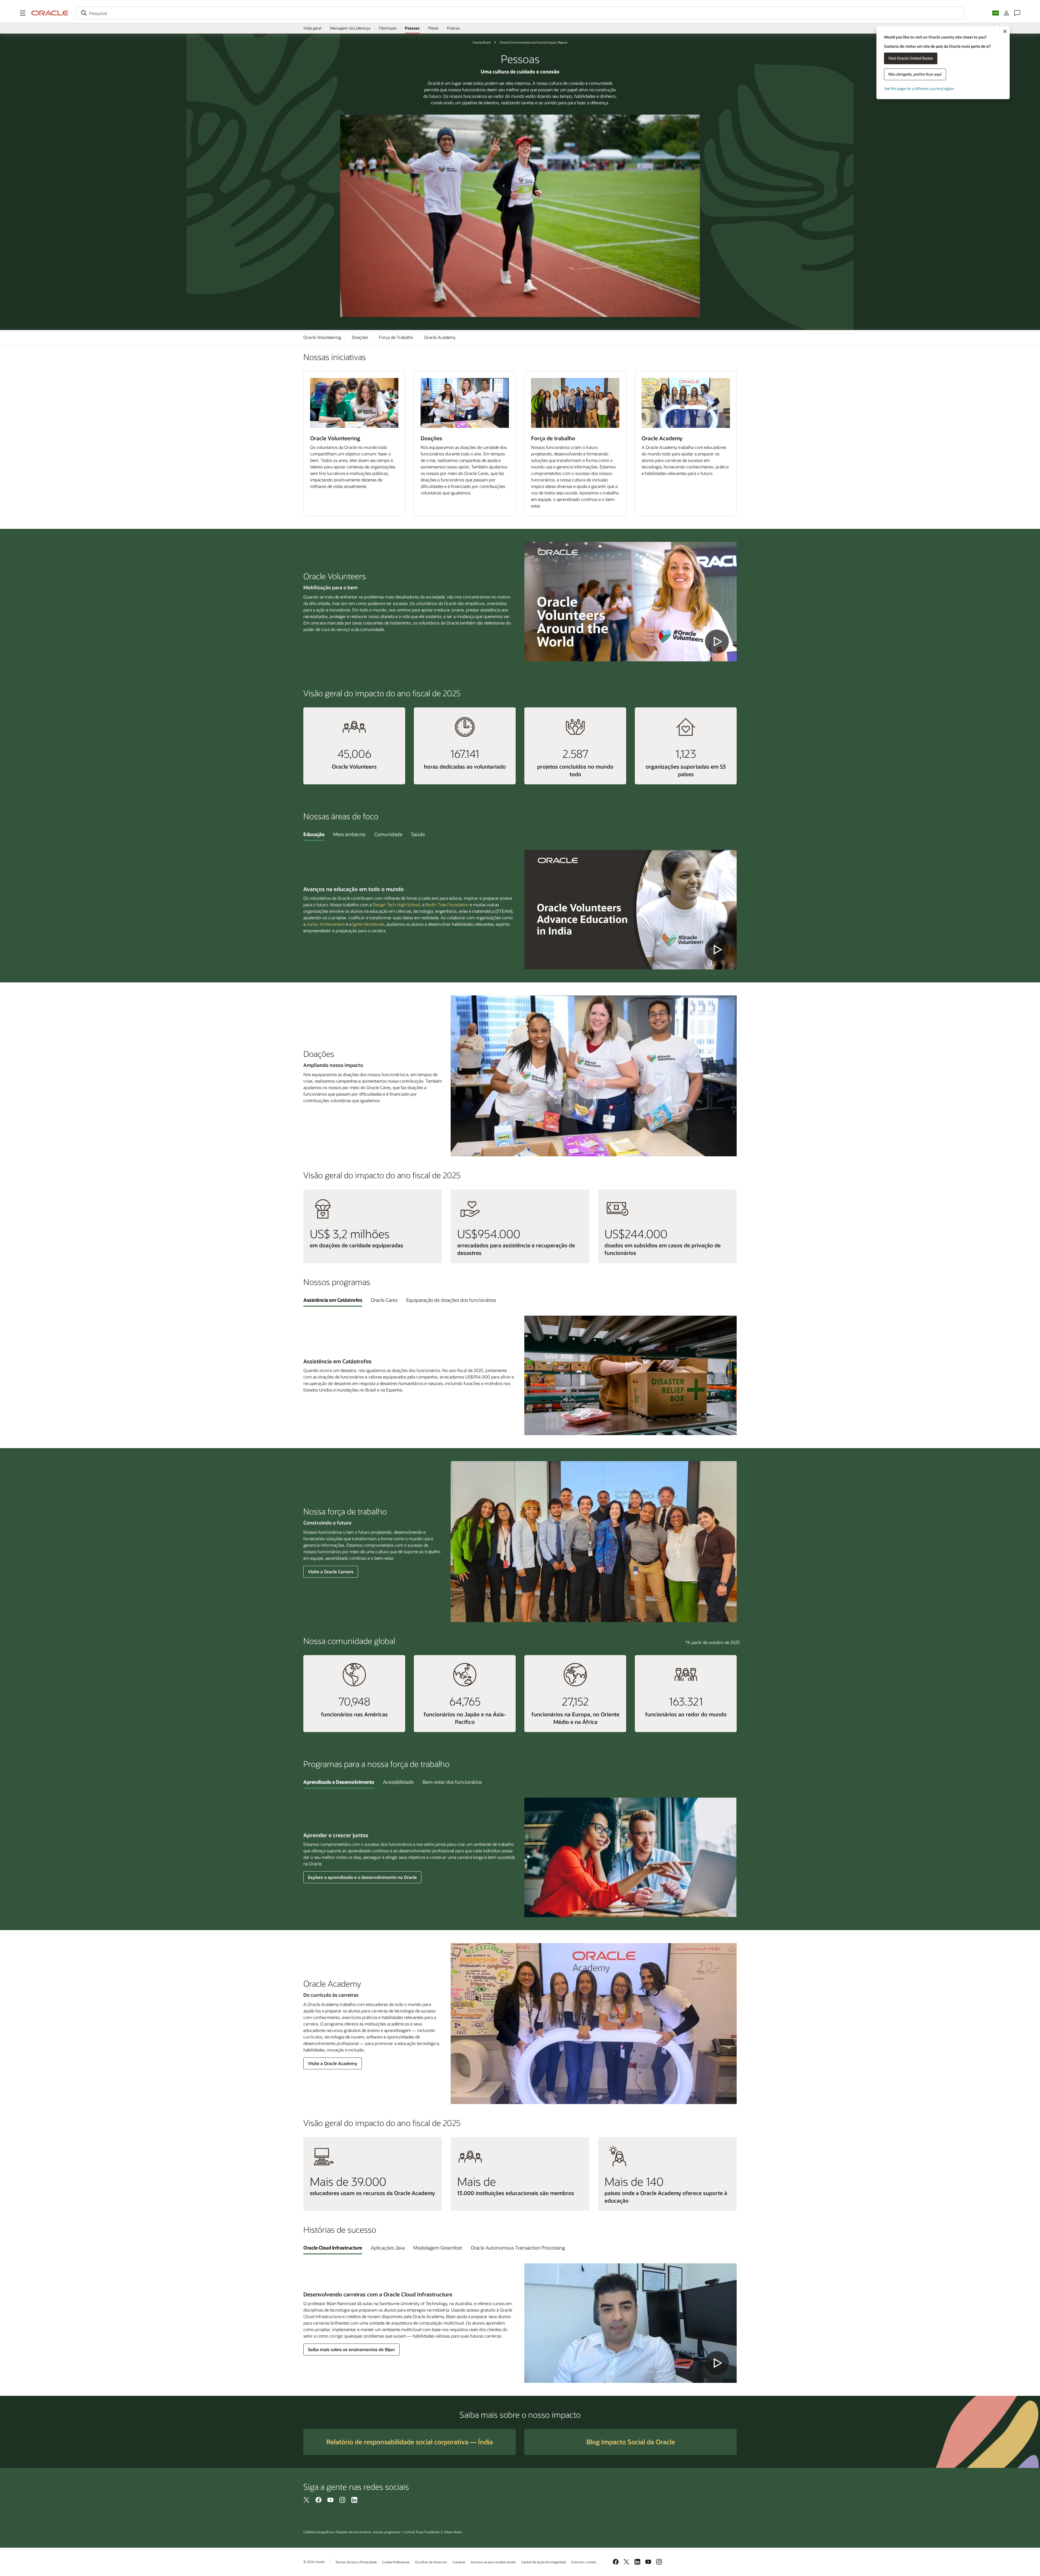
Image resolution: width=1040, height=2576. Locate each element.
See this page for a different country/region (919, 88)
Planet (433, 28)
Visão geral (312, 28)
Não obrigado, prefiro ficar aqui (915, 74)
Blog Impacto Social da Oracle (631, 2442)
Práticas (453, 28)
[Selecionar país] (996, 13)
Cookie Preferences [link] (396, 2562)
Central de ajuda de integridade (544, 2562)
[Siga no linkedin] (354, 2500)
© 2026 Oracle (314, 2562)
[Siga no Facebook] (318, 2500)
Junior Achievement (326, 924)
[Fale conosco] (1017, 13)
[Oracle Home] (50, 13)
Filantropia (388, 28)
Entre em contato (584, 2562)
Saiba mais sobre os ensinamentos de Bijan (351, 2349)
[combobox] (520, 13)
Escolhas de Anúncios (431, 2562)
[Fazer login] (1006, 13)
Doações (360, 337)
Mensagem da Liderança (350, 28)
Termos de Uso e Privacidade (356, 2562)
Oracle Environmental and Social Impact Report (533, 42)
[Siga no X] (307, 2500)
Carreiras (459, 2562)
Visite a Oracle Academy (333, 2063)
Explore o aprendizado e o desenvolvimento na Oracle (362, 1877)
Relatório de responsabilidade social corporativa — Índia (410, 2442)
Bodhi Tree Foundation (447, 904)
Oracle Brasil (482, 42)
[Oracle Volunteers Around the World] (630, 602)
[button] (23, 13)
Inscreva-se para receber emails (493, 2562)
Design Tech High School (396, 904)
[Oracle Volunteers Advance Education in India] (630, 910)
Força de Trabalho (396, 337)
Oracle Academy (440, 337)
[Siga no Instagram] (342, 2500)
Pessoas (412, 28)
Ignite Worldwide (368, 924)
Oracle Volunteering (322, 337)
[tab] (314, 834)
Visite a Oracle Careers (331, 1572)
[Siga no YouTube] (330, 2500)
